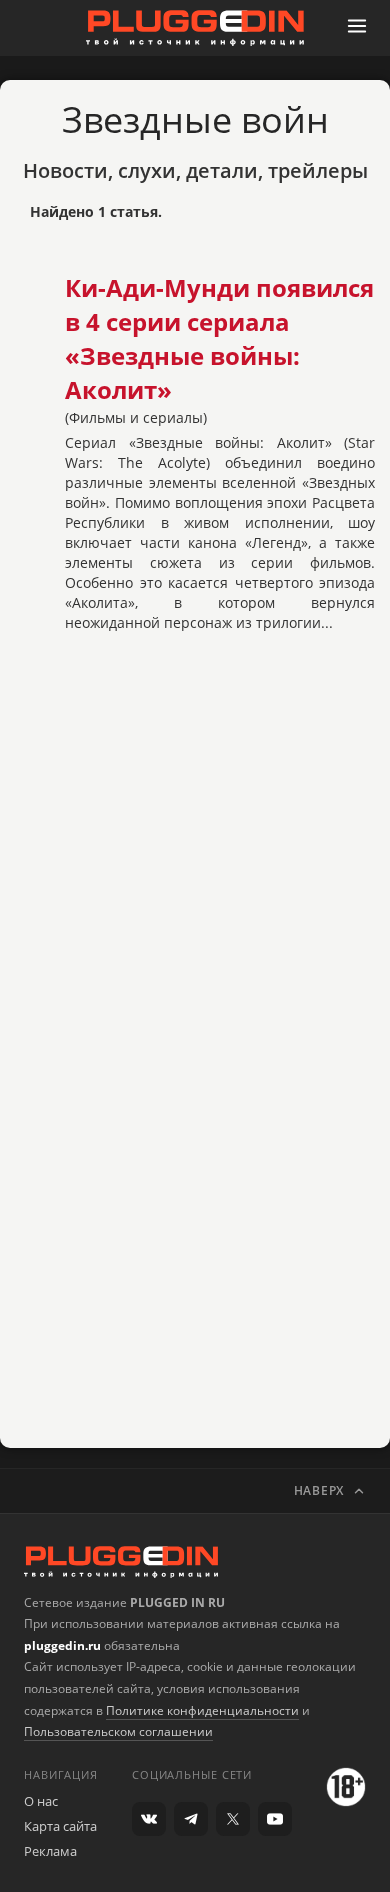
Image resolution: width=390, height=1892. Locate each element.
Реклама (50, 1851)
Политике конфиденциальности (202, 1710)
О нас (41, 1801)
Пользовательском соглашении (118, 1731)
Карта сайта (60, 1826)
